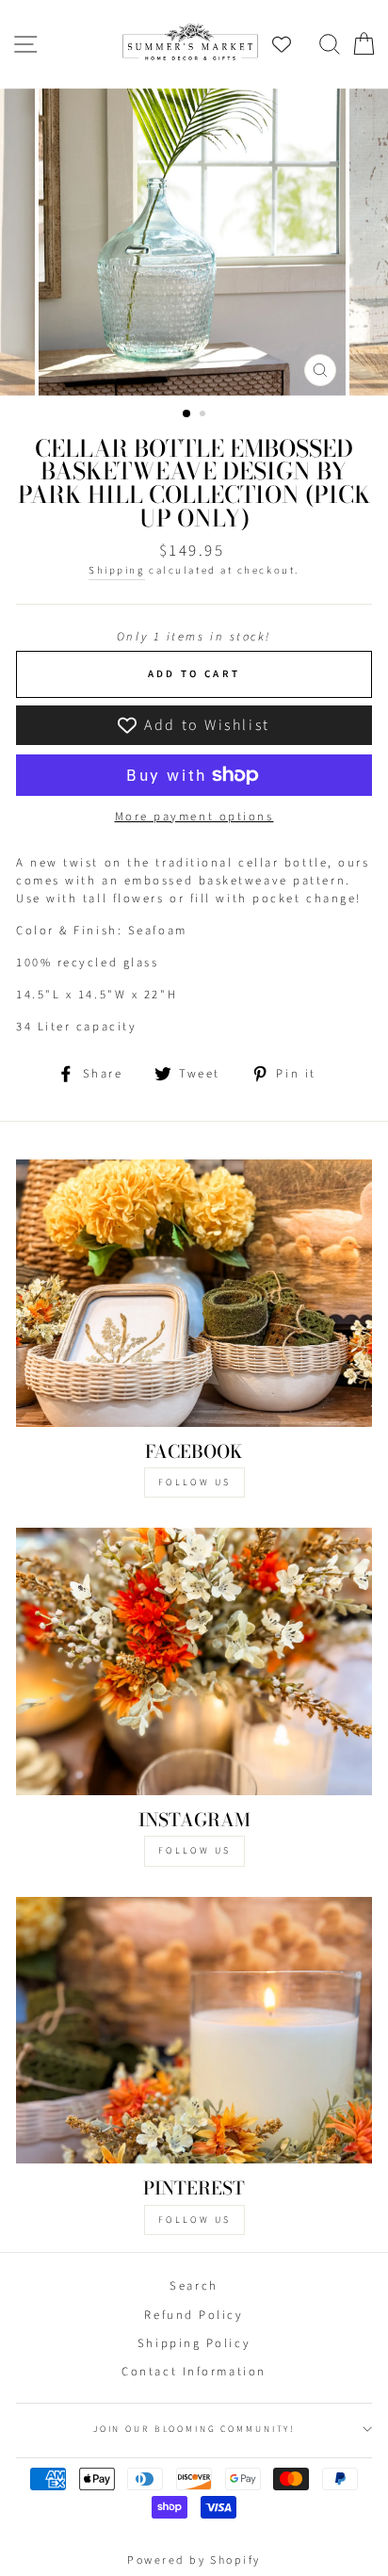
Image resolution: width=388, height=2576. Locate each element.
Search (194, 2286)
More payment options (194, 817)
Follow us (194, 1851)
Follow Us (194, 1482)
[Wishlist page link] (291, 44)
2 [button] (204, 415)
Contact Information (194, 2372)
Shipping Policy (194, 2343)
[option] (194, 242)
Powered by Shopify (194, 2560)
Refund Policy (194, 2315)
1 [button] (187, 414)
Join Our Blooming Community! (194, 2429)
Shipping (116, 570)
